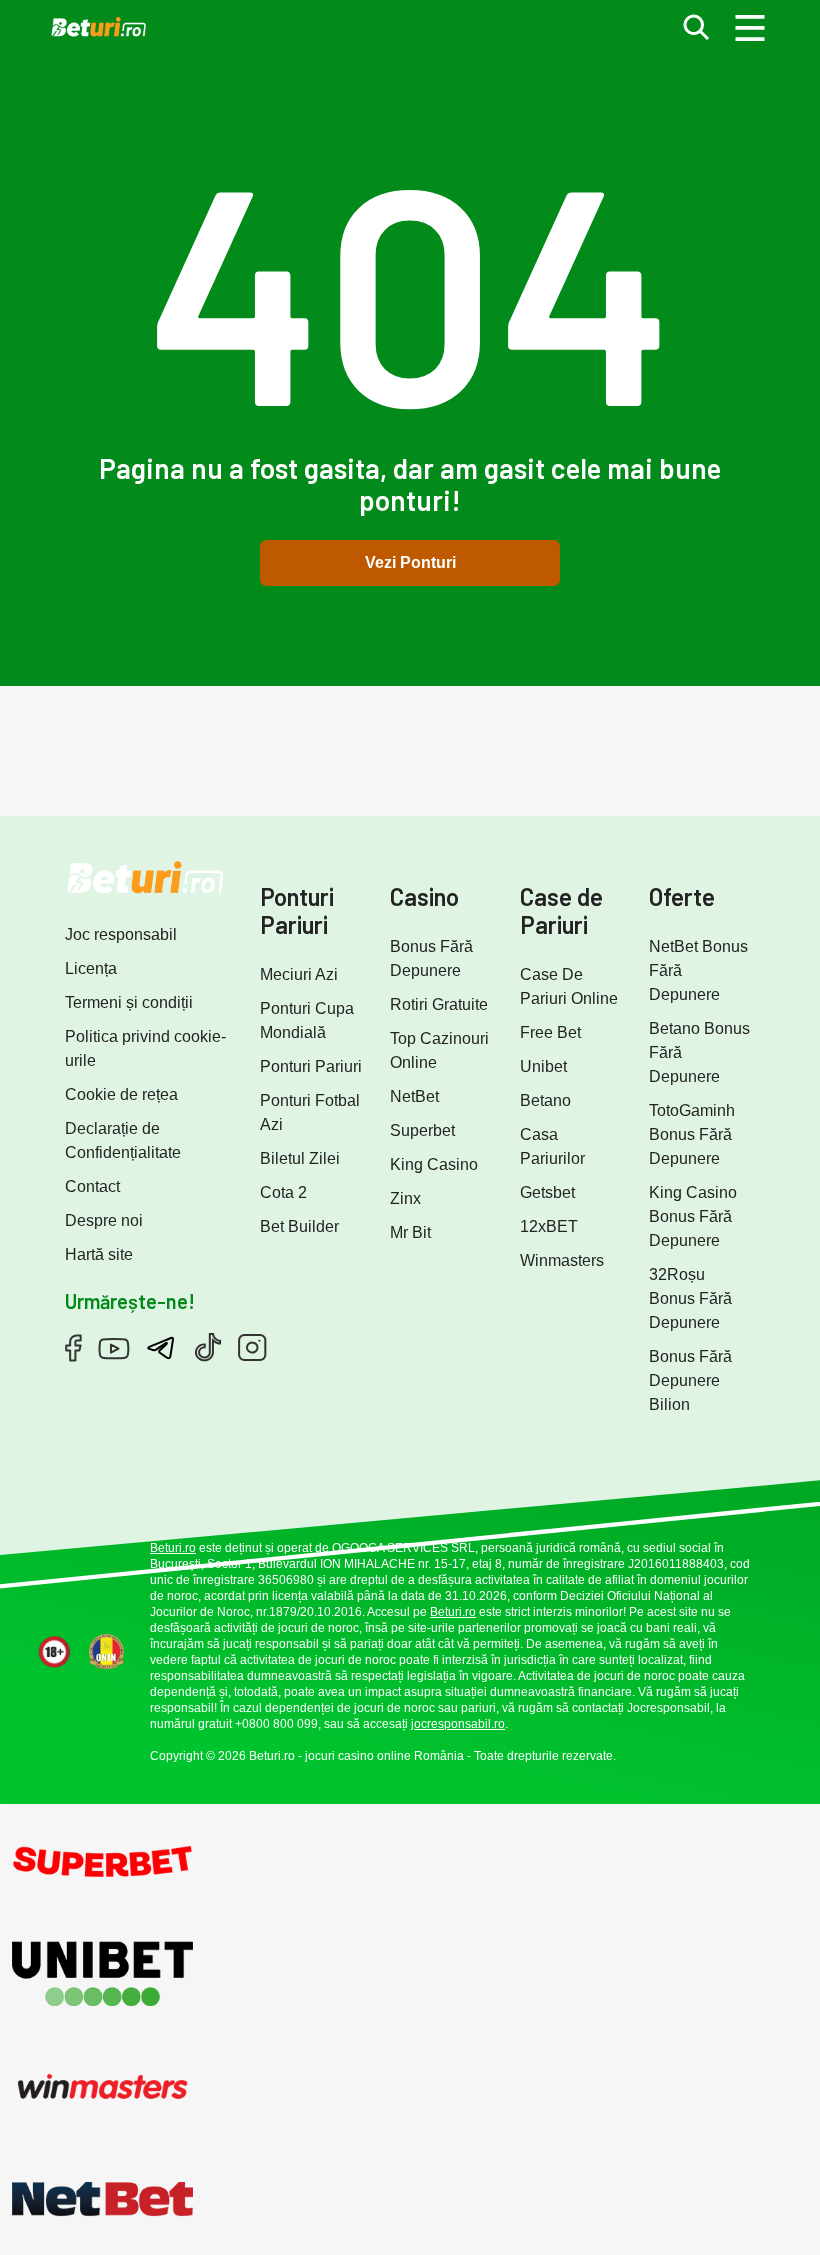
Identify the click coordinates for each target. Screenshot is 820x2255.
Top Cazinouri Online (439, 1050)
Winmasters (562, 1260)
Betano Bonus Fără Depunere (699, 1052)
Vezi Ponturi (410, 562)
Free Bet (550, 1032)
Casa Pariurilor (552, 1146)
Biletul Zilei (300, 1158)
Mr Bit (410, 1232)
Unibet (543, 1066)
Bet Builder (299, 1226)
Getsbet (547, 1192)
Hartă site (99, 1254)
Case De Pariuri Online (569, 986)
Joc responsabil (121, 934)
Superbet (422, 1130)
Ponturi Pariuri (311, 1066)
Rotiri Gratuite (439, 1004)
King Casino (434, 1164)
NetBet (414, 1096)
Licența (91, 968)
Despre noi (104, 1220)
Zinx (405, 1198)
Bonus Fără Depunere (431, 958)
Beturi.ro (173, 1548)
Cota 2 (283, 1192)
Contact (92, 1186)
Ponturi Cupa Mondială (307, 1020)
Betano (545, 1100)
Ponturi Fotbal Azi (310, 1112)
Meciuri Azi (299, 974)
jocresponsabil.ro (458, 1724)
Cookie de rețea (121, 1094)
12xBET (549, 1226)
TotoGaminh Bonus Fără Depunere (692, 1134)
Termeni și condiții (129, 1002)
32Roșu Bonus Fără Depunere (690, 1298)
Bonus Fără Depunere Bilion (690, 1380)
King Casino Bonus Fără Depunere (693, 1216)
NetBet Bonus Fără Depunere (698, 970)
